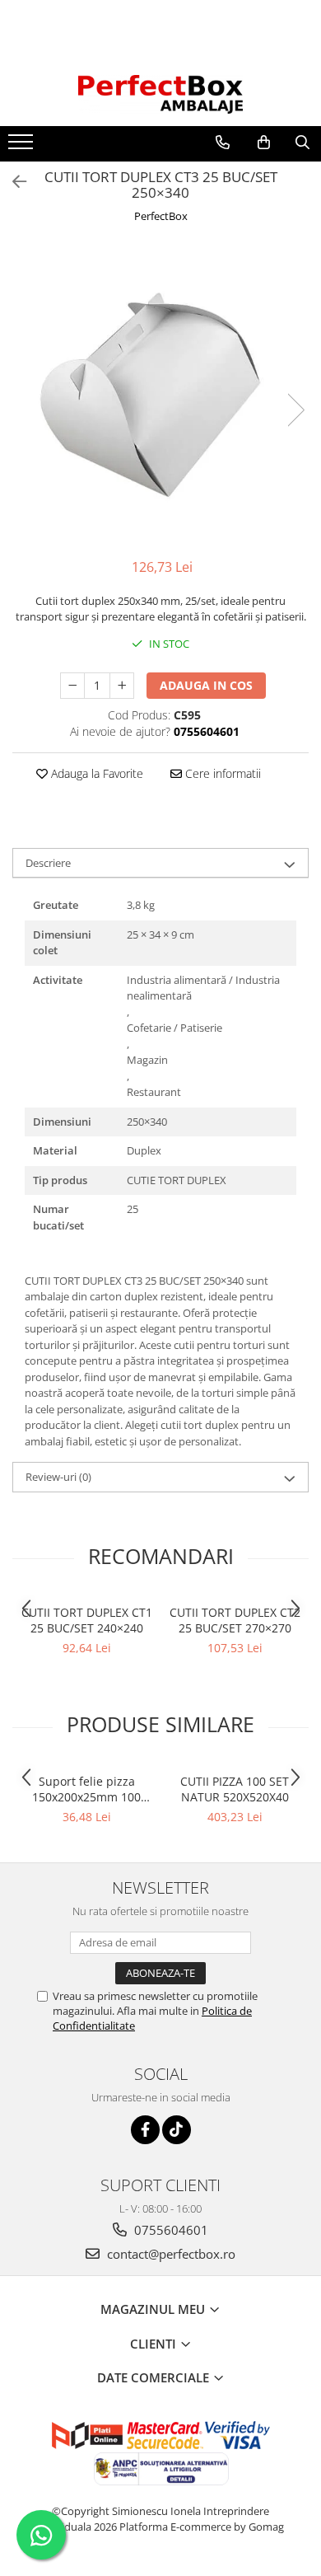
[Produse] (23, 147)
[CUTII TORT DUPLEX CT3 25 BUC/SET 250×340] (160, 393)
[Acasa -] (160, 94)
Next (295, 410)
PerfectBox (161, 216)
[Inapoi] (12, 182)
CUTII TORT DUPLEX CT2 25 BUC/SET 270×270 (235, 1620)
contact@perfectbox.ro (170, 2254)
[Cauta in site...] (302, 143)
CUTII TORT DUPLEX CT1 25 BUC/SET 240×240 (87, 1620)
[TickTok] (177, 2130)
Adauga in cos (206, 685)
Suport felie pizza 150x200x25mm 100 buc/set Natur (86, 1789)
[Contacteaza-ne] (223, 143)
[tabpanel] (160, 393)
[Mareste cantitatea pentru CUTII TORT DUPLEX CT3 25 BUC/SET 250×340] (122, 686)
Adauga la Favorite (95, 773)
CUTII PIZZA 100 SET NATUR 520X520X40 (235, 1789)
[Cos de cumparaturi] (264, 143)
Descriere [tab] (48, 863)
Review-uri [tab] (58, 1477)
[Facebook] (145, 2130)
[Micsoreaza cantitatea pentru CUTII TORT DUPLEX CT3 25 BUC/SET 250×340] (72, 686)
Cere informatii (221, 773)
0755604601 (170, 2230)
